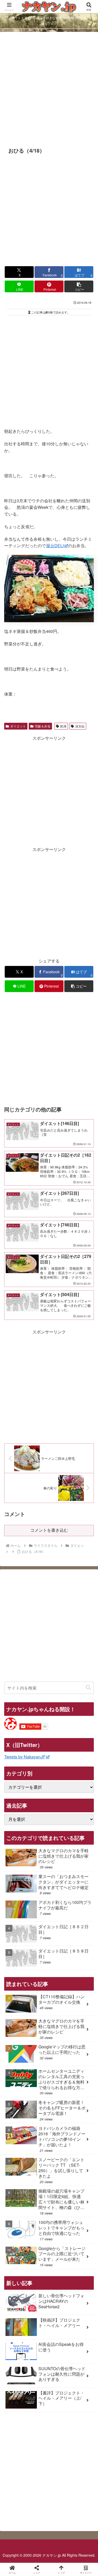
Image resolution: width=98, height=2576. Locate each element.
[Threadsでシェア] (38, 1803)
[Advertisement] (49, 89)
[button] (79, 286)
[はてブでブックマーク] (82, 1803)
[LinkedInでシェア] (60, 1818)
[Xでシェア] (16, 1789)
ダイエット (18, 726)
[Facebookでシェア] (16, 1803)
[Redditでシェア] (60, 1803)
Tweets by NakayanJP (25, 1757)
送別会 (80, 726)
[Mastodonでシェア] (38, 1789)
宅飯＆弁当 (43, 726)
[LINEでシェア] (16, 1818)
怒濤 (63, 726)
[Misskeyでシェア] (82, 1789)
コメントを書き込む (49, 1530)
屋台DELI (55, 546)
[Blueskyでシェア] (60, 1789)
